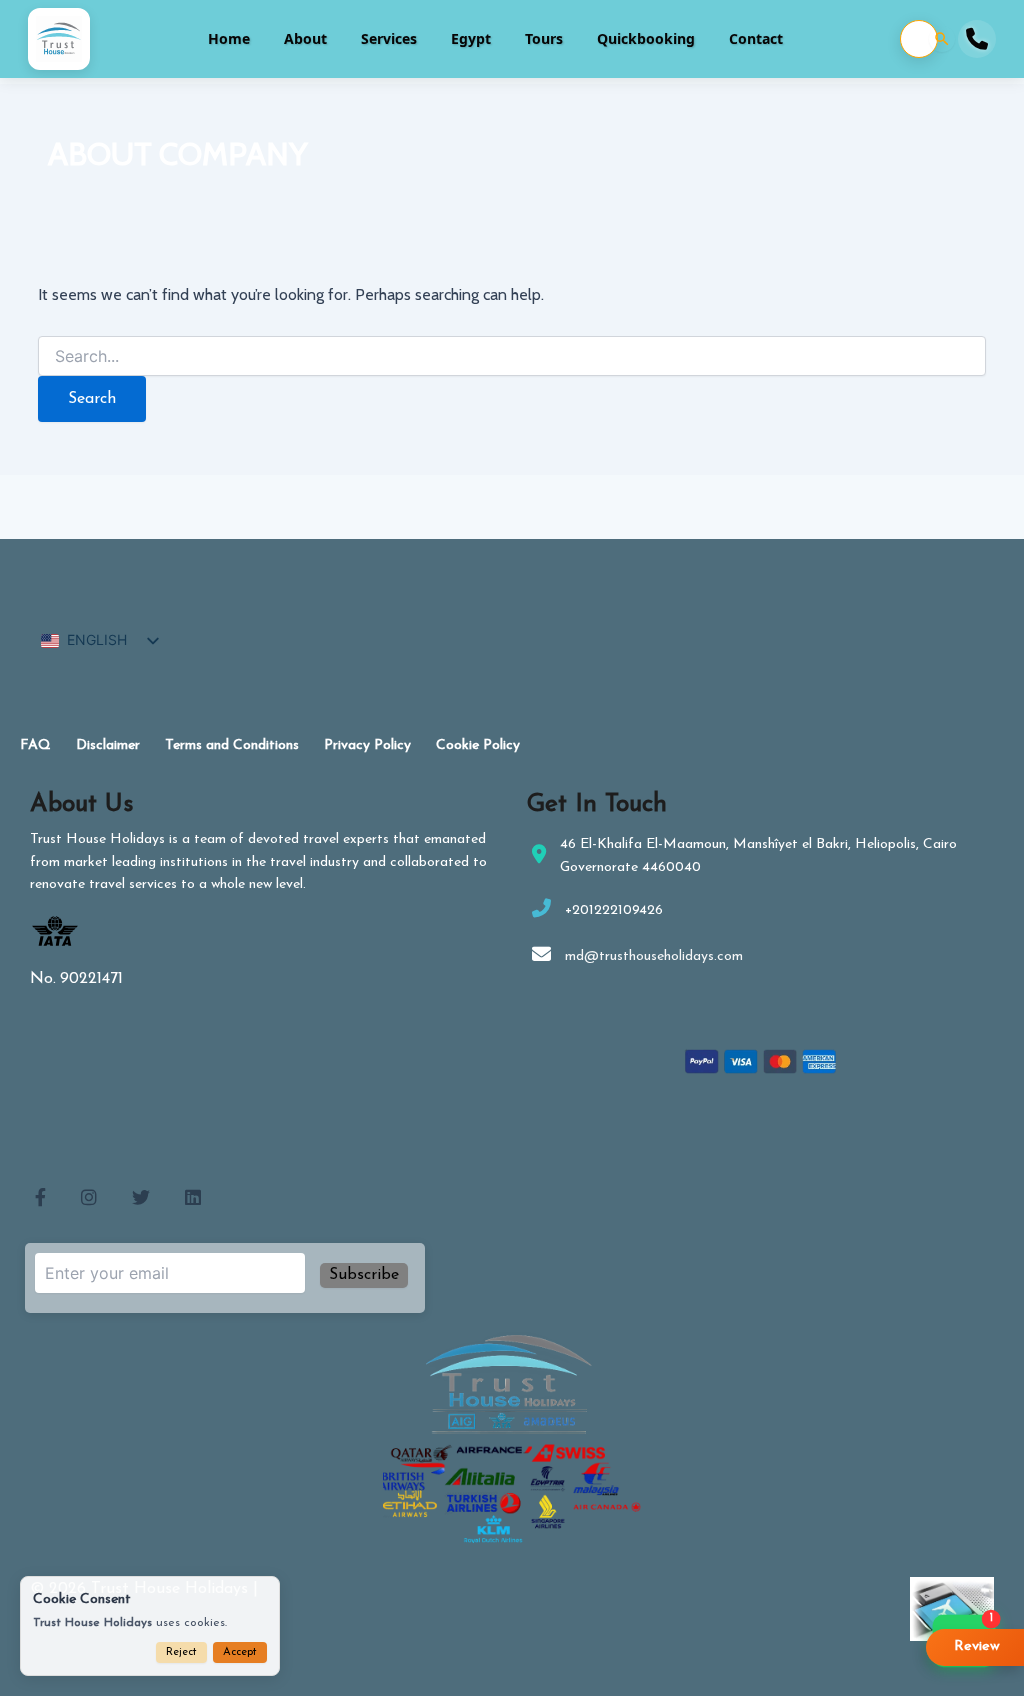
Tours (544, 38)
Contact (756, 38)
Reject (181, 1652)
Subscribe (364, 1275)
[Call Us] (977, 39)
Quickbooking (646, 38)
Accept (240, 1652)
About (305, 38)
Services (389, 38)
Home (229, 38)
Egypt (471, 38)
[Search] (942, 39)
